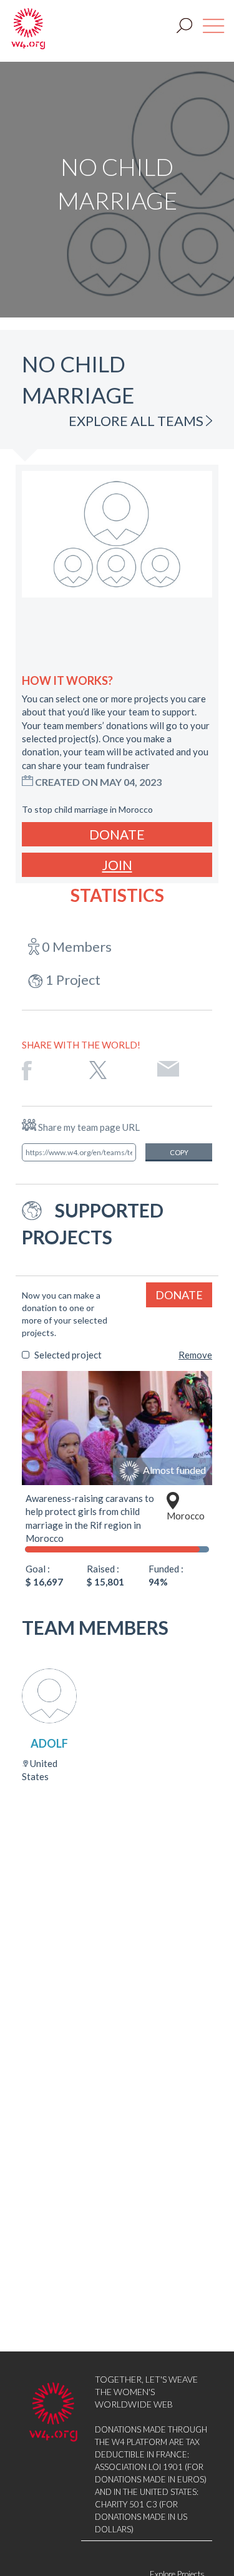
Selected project (68, 1355)
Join (117, 865)
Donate (117, 834)
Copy (179, 1152)
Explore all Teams (137, 421)
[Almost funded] (117, 1427)
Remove (195, 1355)
